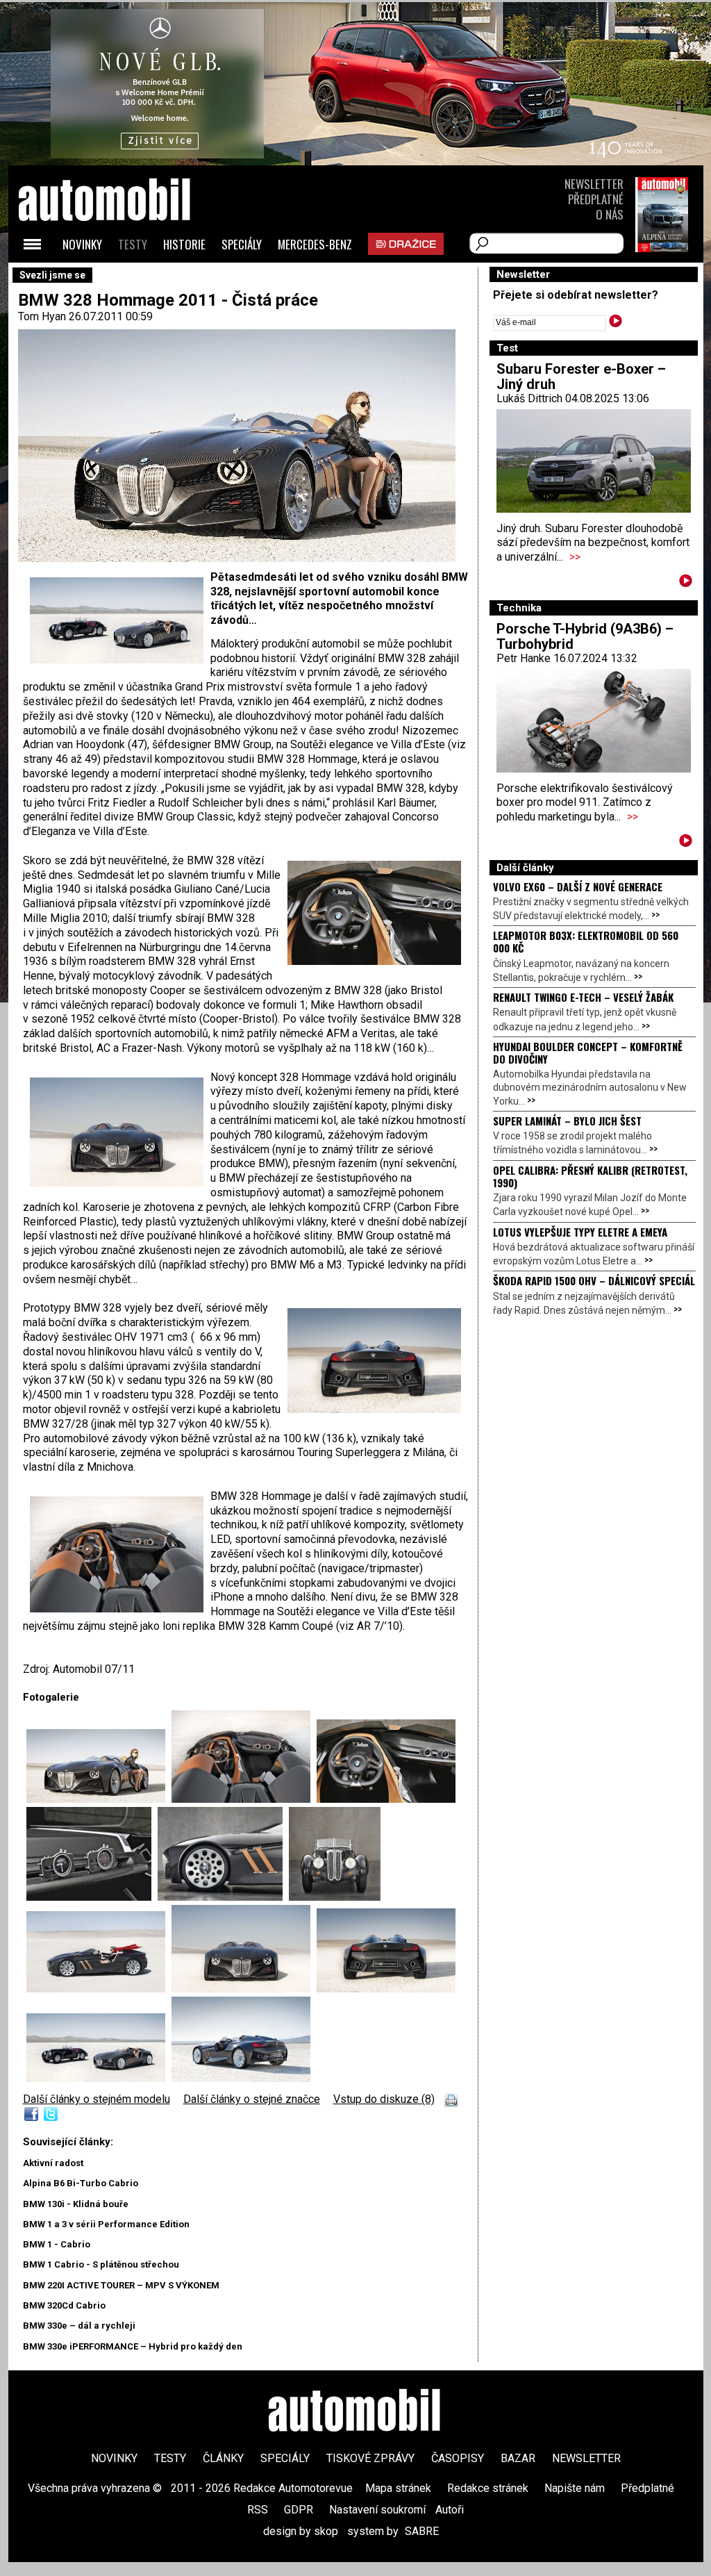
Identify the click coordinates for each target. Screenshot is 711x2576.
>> (575, 557)
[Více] (686, 583)
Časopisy (458, 2458)
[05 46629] (223, 1897)
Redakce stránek (488, 2488)
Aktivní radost (53, 2163)
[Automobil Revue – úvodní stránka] (123, 278)
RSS (258, 2510)
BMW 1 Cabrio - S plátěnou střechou (101, 2264)
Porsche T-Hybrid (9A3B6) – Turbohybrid (585, 636)
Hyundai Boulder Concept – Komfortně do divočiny (588, 1052)
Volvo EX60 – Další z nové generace (578, 886)
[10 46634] (241, 2078)
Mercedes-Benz (315, 244)
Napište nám (575, 2488)
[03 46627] (386, 1799)
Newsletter (594, 184)
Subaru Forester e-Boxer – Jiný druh (581, 377)
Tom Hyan (42, 316)
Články (223, 2458)
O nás (610, 214)
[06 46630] (335, 1897)
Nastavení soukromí (377, 2510)
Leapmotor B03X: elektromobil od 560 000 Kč (586, 941)
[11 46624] (99, 2078)
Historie (184, 244)
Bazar (518, 2458)
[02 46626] (244, 1799)
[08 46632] (244, 1989)
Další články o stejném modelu (97, 2099)
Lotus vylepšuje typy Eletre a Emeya (580, 1232)
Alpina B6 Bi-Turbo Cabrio (81, 2183)
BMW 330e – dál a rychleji (79, 2326)
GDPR (299, 2510)
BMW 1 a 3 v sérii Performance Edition (106, 2224)
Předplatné (596, 199)
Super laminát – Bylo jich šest (567, 1121)
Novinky (82, 244)
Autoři (450, 2510)
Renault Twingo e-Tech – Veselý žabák (583, 997)
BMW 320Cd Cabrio (64, 2305)
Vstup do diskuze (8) (384, 2099)
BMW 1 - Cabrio (57, 2244)
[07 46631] (99, 1989)
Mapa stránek (398, 2488)
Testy (133, 244)
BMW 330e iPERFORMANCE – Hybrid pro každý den (133, 2346)
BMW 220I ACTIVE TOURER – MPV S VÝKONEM (121, 2285)
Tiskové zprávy (370, 2458)
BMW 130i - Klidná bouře (76, 2204)
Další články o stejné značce (252, 2099)
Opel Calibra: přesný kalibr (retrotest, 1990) (590, 1176)
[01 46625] (99, 1799)
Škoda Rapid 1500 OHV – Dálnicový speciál (594, 1280)
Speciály (242, 244)
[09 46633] (386, 1989)
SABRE (422, 2531)
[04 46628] (92, 1897)
